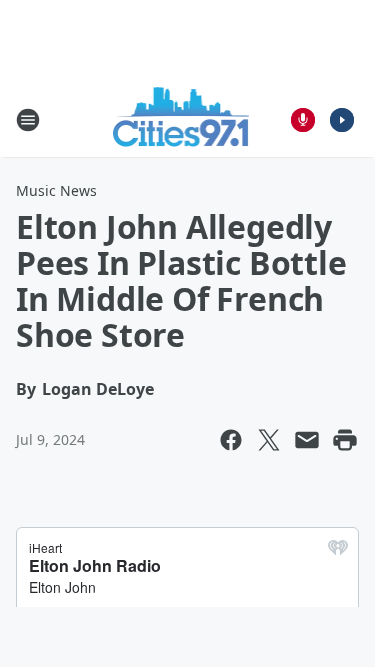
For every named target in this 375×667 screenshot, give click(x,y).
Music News (56, 190)
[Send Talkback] (303, 120)
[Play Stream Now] (342, 120)
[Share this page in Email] (307, 440)
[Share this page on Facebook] (231, 440)
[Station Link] (181, 119)
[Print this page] (345, 440)
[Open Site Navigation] (28, 120)
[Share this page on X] (269, 440)
